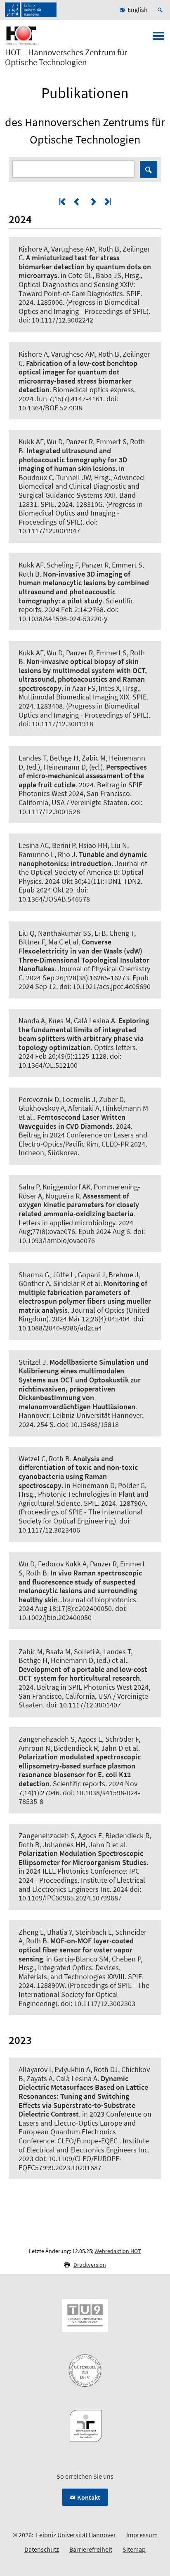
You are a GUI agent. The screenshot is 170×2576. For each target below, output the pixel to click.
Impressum (142, 2535)
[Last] (107, 201)
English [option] (138, 9)
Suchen (149, 170)
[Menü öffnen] (158, 38)
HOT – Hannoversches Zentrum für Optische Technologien (66, 57)
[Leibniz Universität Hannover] (31, 10)
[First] (63, 201)
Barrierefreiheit (91, 2549)
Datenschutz (42, 2549)
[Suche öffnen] (161, 10)
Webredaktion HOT (118, 2251)
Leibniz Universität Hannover (76, 2535)
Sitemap (134, 2549)
